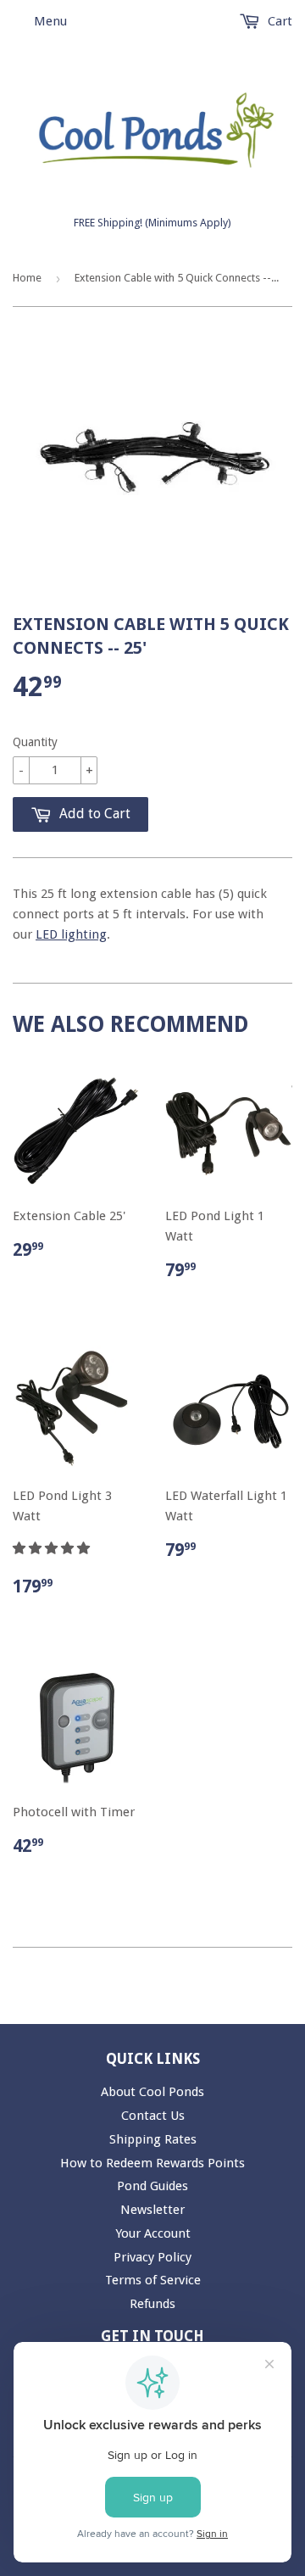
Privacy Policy (152, 2257)
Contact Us (153, 2116)
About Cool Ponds (152, 2092)
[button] (53, 1548)
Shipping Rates (153, 2139)
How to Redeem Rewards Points (152, 2163)
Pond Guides (152, 2186)
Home (27, 278)
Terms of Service (153, 2280)
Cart (278, 21)
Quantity (35, 742)
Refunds (152, 2304)
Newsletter (152, 2210)
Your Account (153, 2233)
